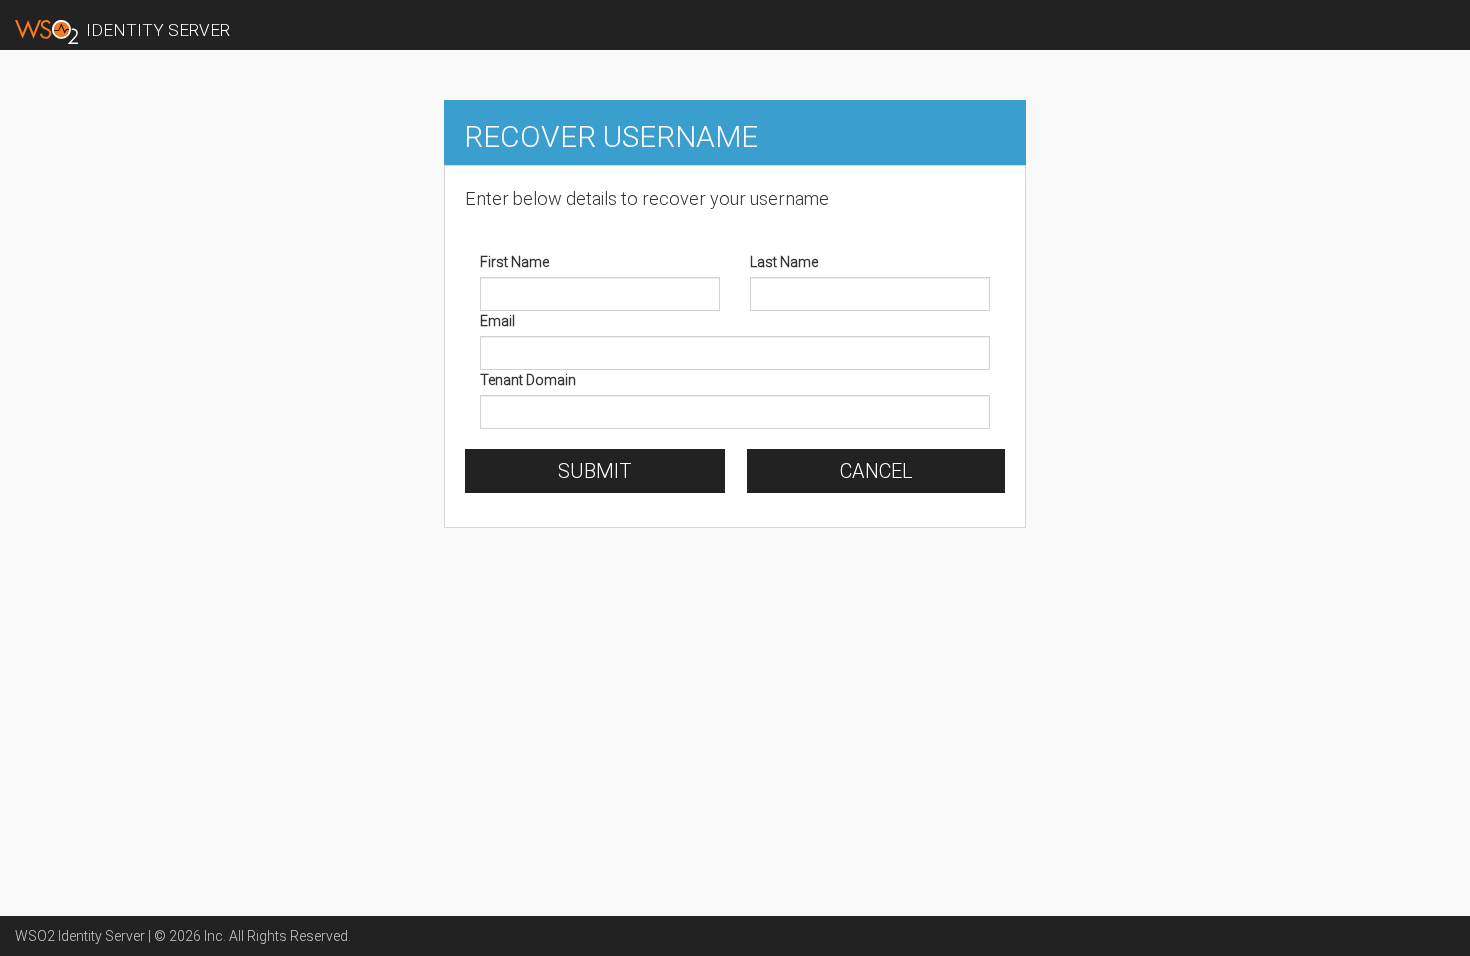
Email (497, 321)
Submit (595, 471)
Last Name (784, 262)
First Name (514, 262)
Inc (213, 936)
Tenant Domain (528, 380)
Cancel (876, 471)
